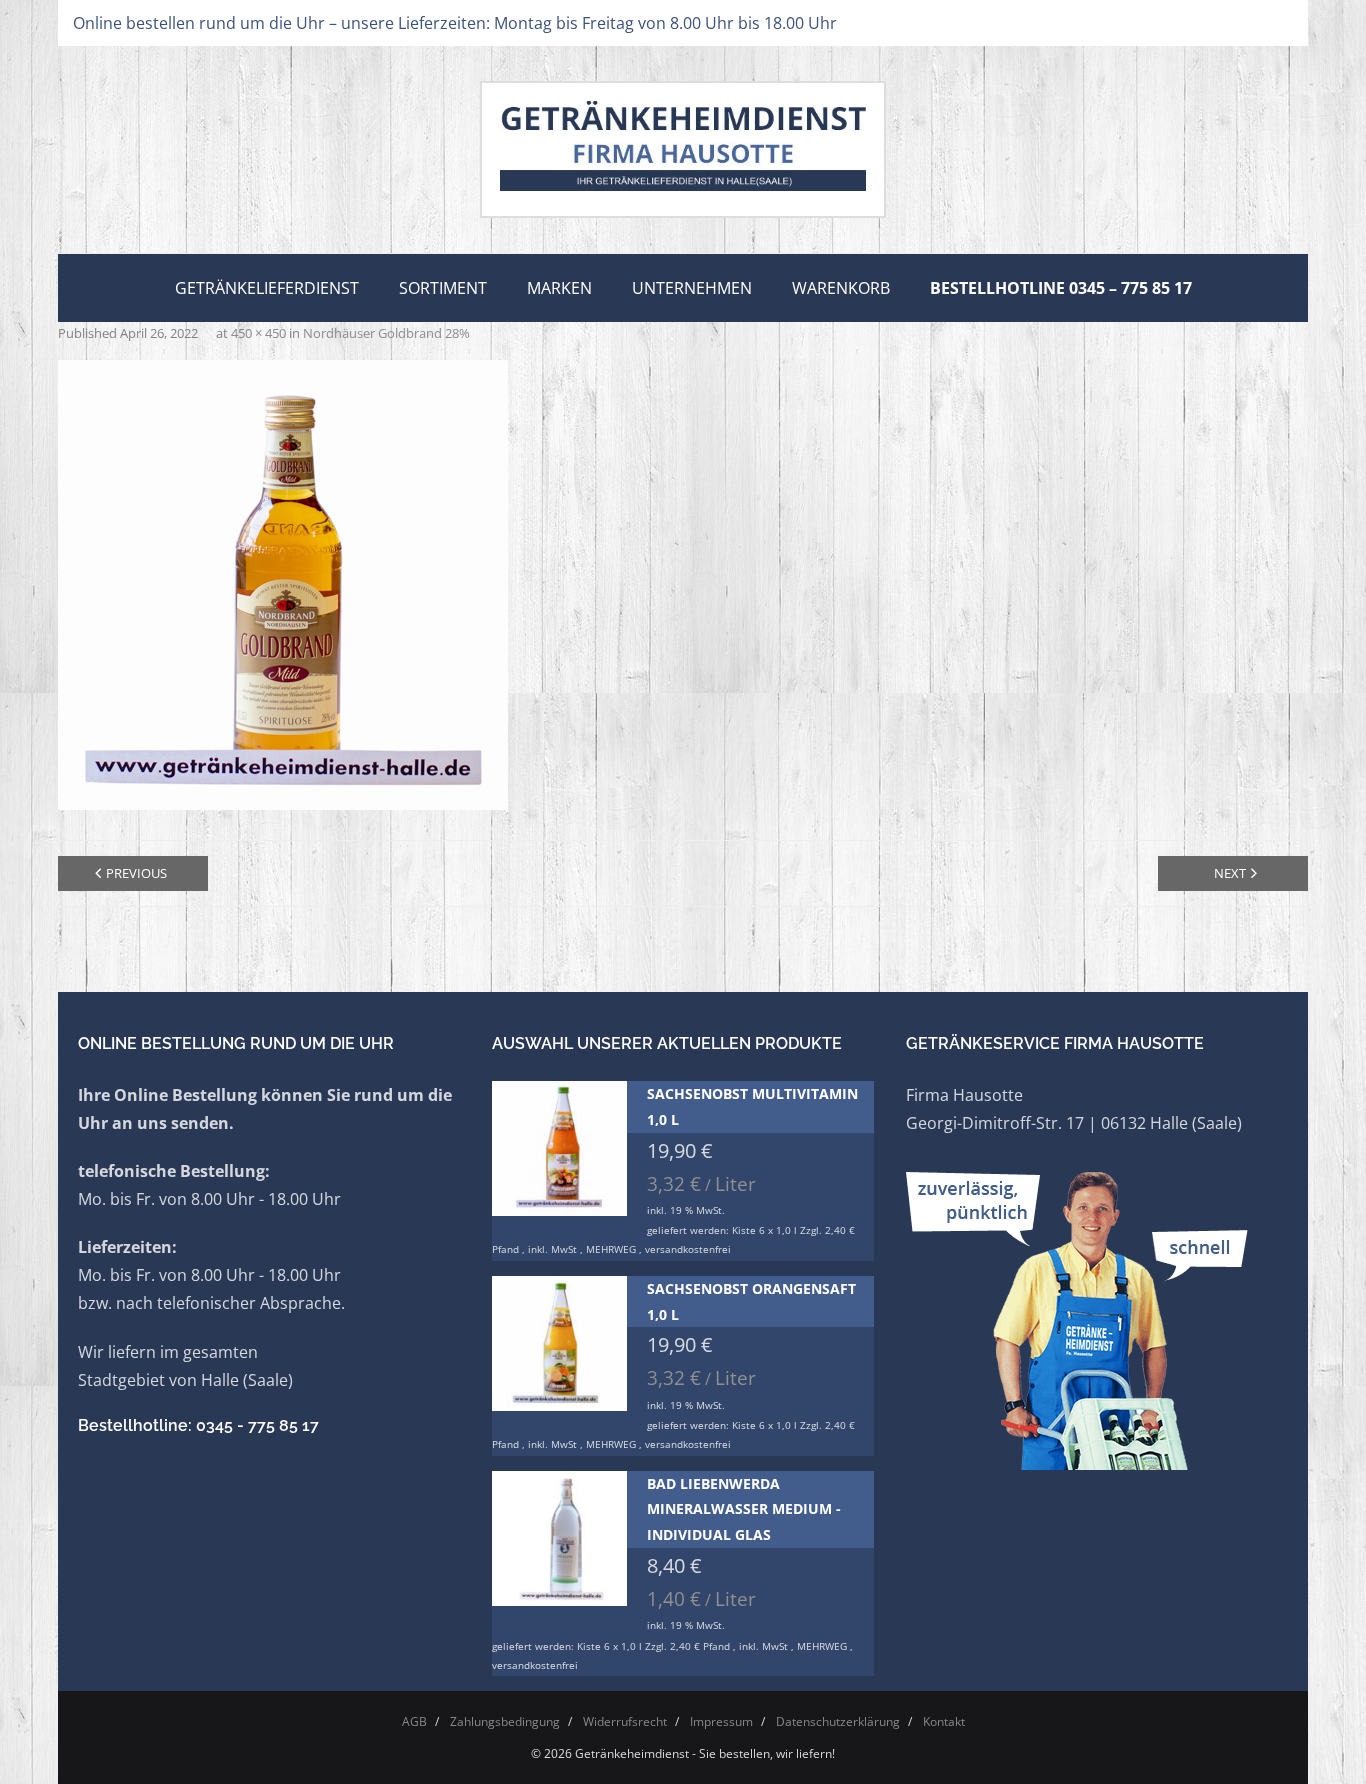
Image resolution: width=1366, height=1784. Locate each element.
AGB (414, 1721)
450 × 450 (258, 333)
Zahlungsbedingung (505, 1721)
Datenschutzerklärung (838, 1721)
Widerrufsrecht (625, 1721)
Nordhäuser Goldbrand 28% (386, 333)
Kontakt (944, 1721)
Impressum (721, 1721)
